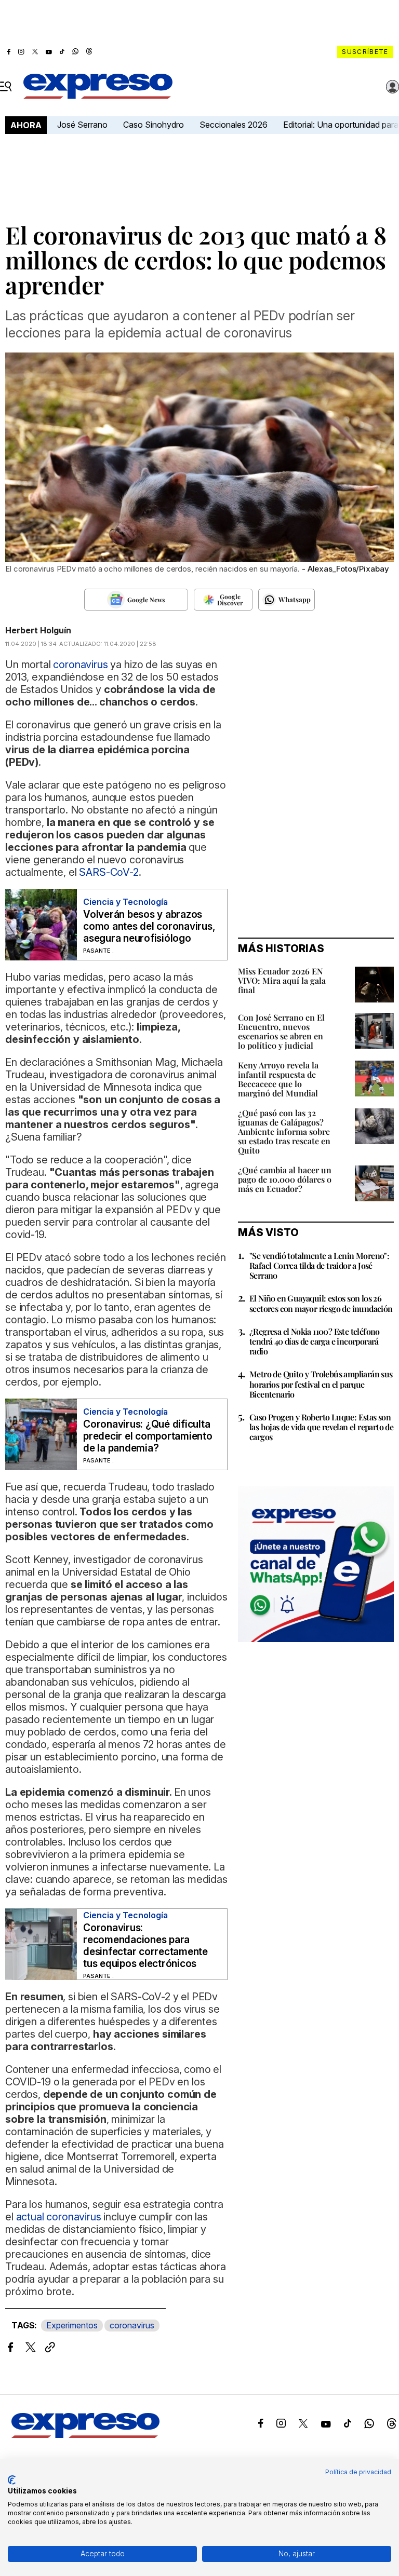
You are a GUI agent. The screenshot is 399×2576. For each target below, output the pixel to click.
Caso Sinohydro (154, 125)
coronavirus (132, 2325)
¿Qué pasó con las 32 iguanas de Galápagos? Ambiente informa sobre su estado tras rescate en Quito (284, 1131)
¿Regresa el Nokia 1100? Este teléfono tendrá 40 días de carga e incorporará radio (315, 1341)
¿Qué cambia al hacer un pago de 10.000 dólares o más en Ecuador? (285, 1179)
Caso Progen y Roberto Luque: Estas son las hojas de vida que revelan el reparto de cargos (321, 1427)
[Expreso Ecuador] (85, 2435)
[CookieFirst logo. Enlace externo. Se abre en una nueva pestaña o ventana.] (12, 2480)
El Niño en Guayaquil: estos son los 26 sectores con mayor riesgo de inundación (321, 1303)
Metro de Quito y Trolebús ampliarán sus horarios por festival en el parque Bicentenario (321, 1384)
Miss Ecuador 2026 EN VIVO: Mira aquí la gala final (282, 980)
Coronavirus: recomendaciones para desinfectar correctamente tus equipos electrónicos (145, 1946)
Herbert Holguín (38, 630)
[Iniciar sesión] (393, 87)
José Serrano (82, 125)
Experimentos (72, 2325)
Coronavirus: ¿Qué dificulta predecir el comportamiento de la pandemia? (148, 1436)
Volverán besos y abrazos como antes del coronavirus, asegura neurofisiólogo (149, 926)
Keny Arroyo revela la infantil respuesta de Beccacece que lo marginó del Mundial (278, 1079)
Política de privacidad (358, 2472)
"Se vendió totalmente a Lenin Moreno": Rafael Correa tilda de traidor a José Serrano (319, 1265)
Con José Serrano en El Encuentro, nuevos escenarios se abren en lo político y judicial (281, 1031)
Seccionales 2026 (234, 125)
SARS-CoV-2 (108, 872)
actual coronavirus (59, 2217)
